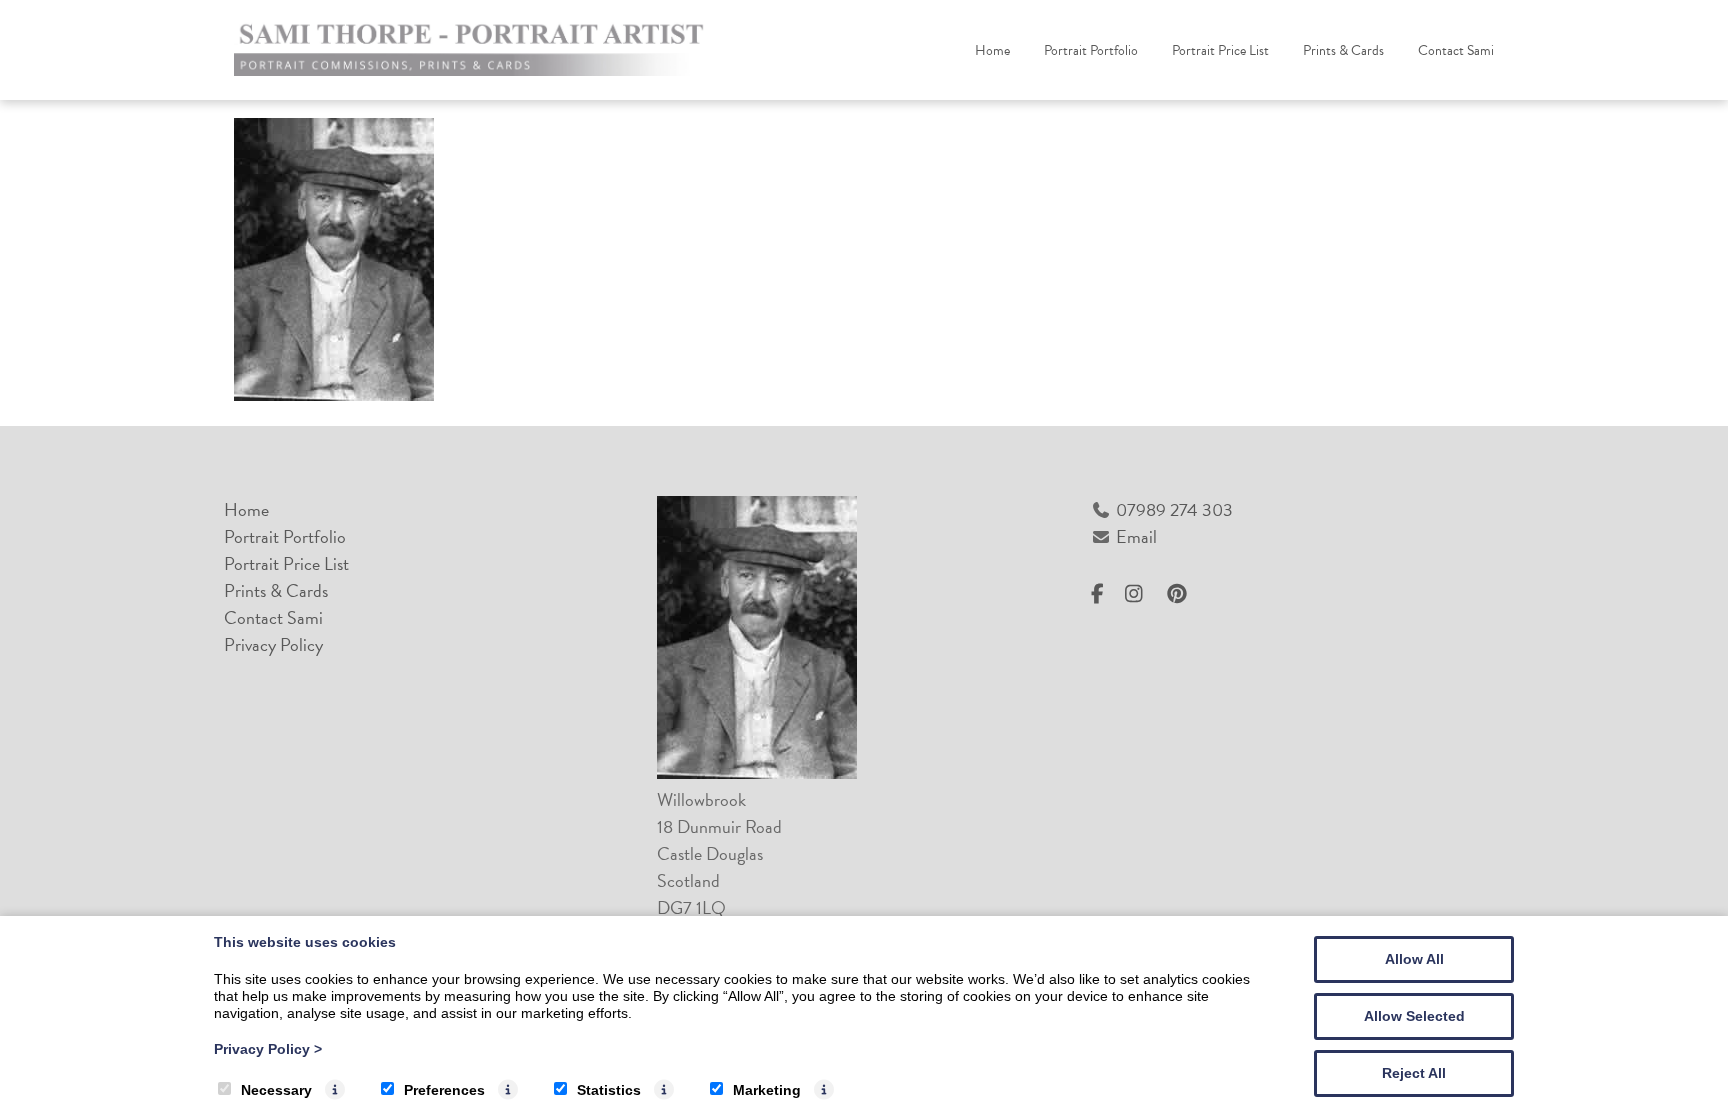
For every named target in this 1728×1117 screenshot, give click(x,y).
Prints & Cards (1343, 50)
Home (992, 50)
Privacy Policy (273, 644)
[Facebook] (1105, 594)
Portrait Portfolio (1091, 50)
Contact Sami (1456, 50)
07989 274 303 (1174, 509)
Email (1136, 536)
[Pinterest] (1182, 594)
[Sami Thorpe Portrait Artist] (474, 69)
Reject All (1414, 1073)
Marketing (767, 1090)
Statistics (609, 1090)
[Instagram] (1141, 594)
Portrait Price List (1220, 50)
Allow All (1414, 959)
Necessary (276, 1090)
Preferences (444, 1090)
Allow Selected (1414, 1016)
